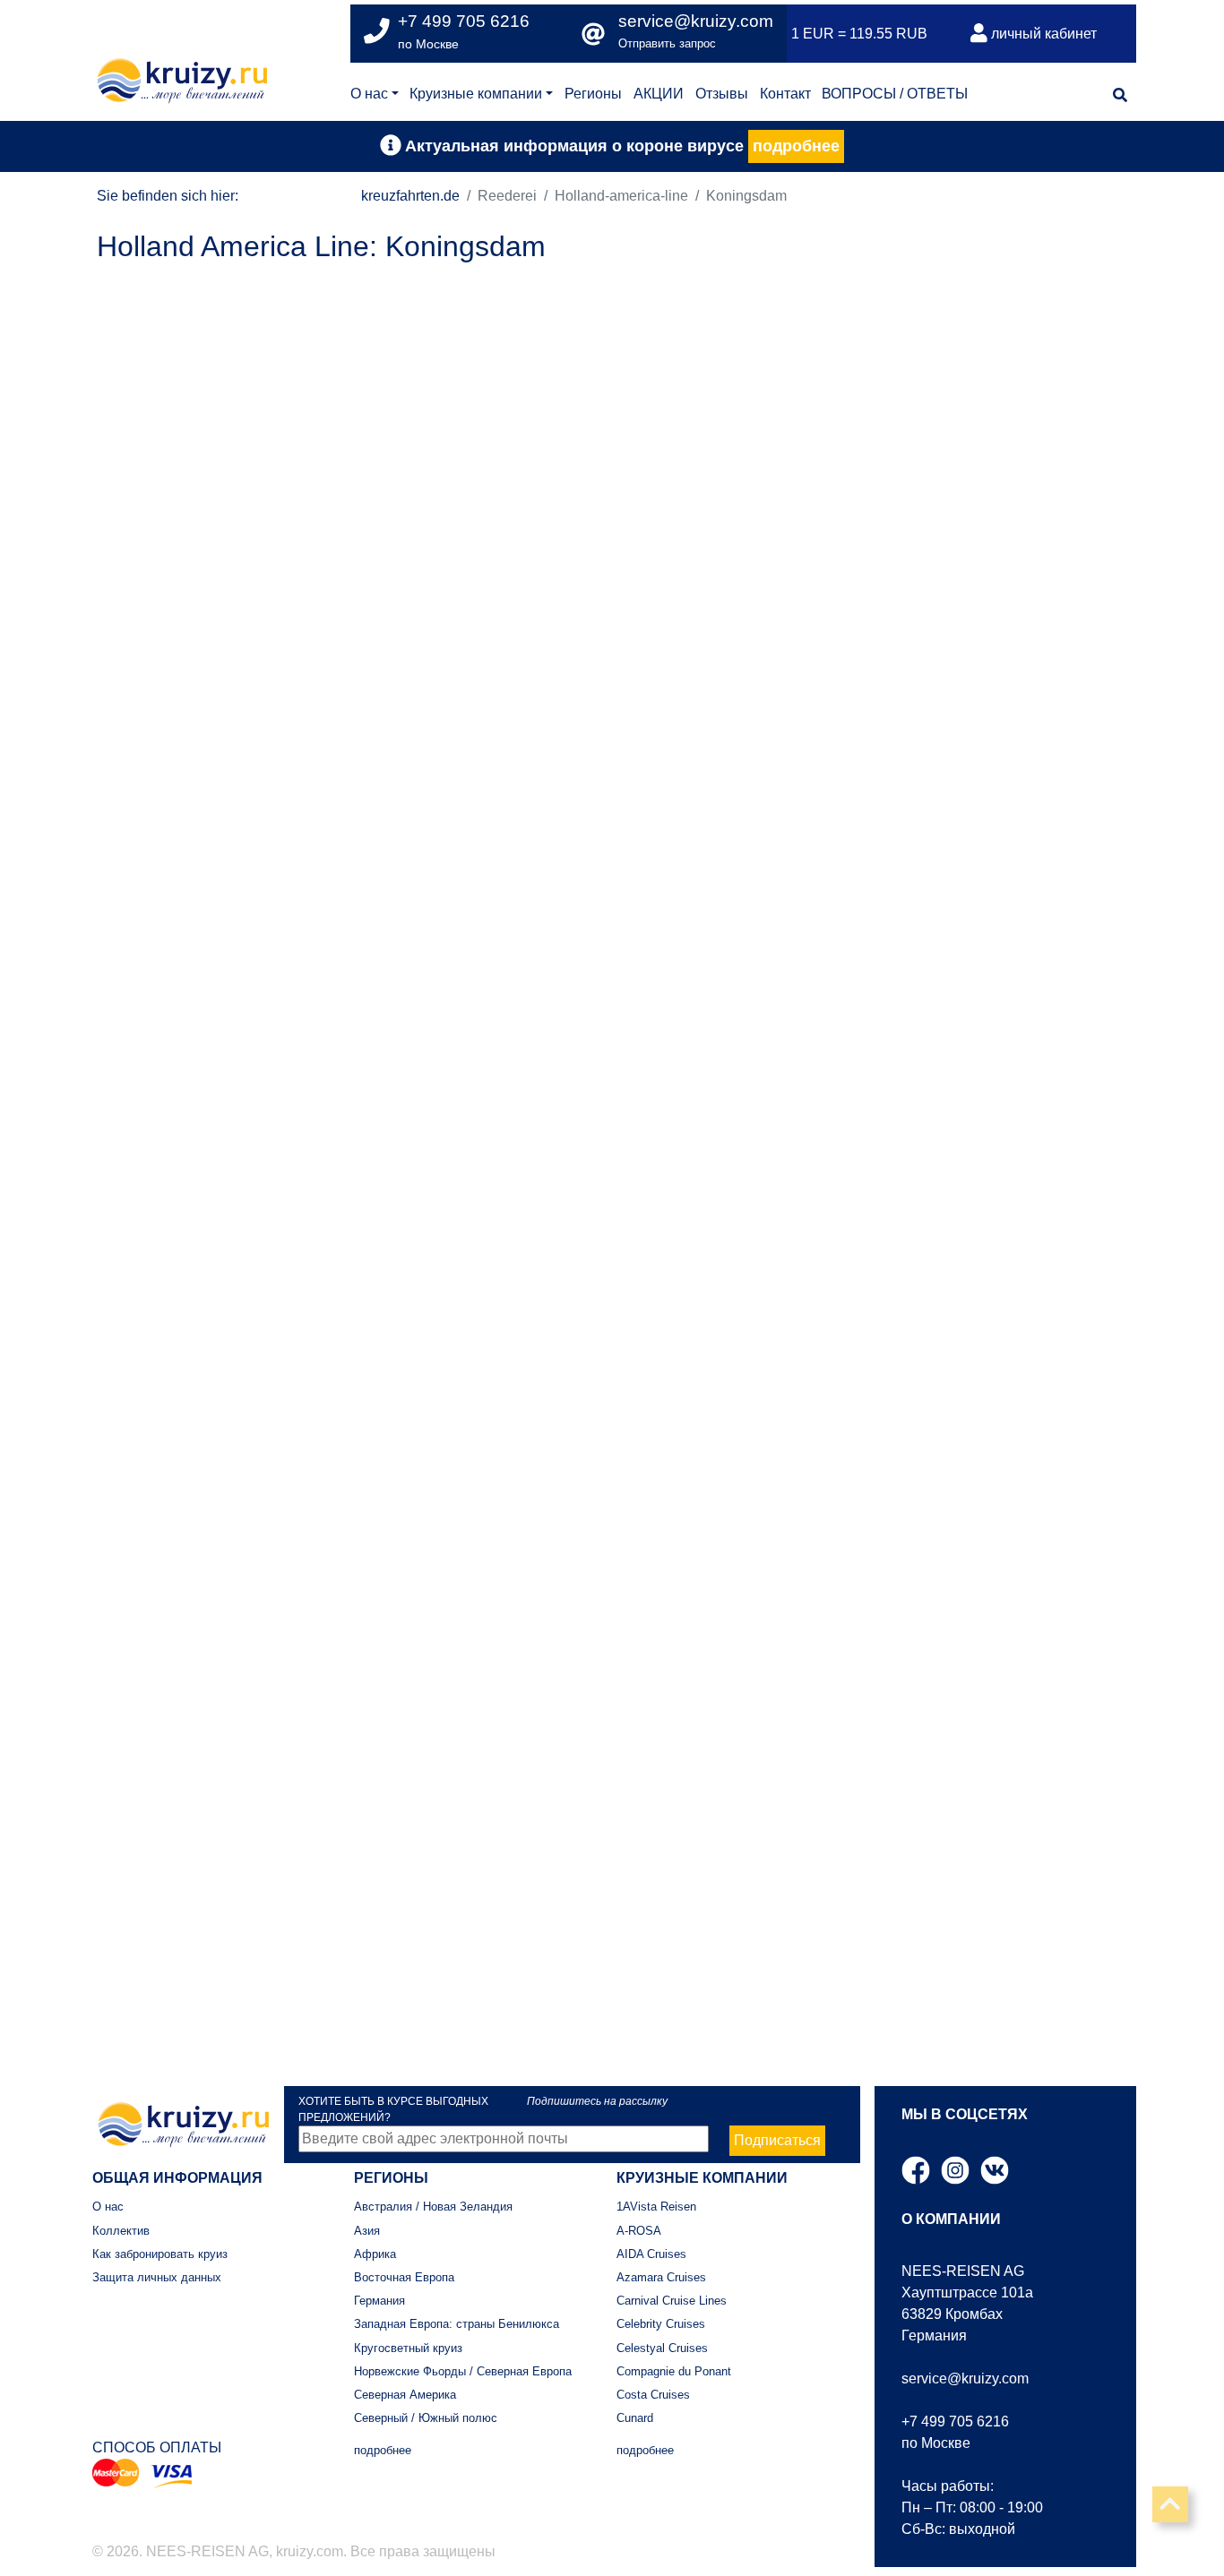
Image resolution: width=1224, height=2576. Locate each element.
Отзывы (722, 94)
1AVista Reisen (656, 2207)
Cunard (635, 2418)
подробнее (796, 146)
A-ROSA (639, 2231)
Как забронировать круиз (160, 2254)
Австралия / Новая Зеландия (433, 2207)
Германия (379, 2301)
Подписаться (777, 2140)
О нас (369, 94)
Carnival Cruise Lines (672, 2301)
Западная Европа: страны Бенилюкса (457, 2324)
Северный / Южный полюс (426, 2418)
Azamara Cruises (661, 2277)
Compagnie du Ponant (674, 2371)
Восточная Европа (404, 2277)
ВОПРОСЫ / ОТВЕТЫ (895, 94)
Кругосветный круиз (408, 2348)
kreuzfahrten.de (410, 196)
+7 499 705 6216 (955, 2421)
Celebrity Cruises (661, 2324)
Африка (375, 2254)
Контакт (785, 94)
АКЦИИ (659, 94)
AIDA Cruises (651, 2254)
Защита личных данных (157, 2277)
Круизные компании (476, 94)
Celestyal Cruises (662, 2348)
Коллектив (121, 2231)
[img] (1120, 95)
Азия (367, 2231)
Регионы (593, 94)
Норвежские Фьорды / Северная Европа (463, 2371)
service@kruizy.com (696, 21)
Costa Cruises (653, 2395)
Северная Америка (405, 2395)
